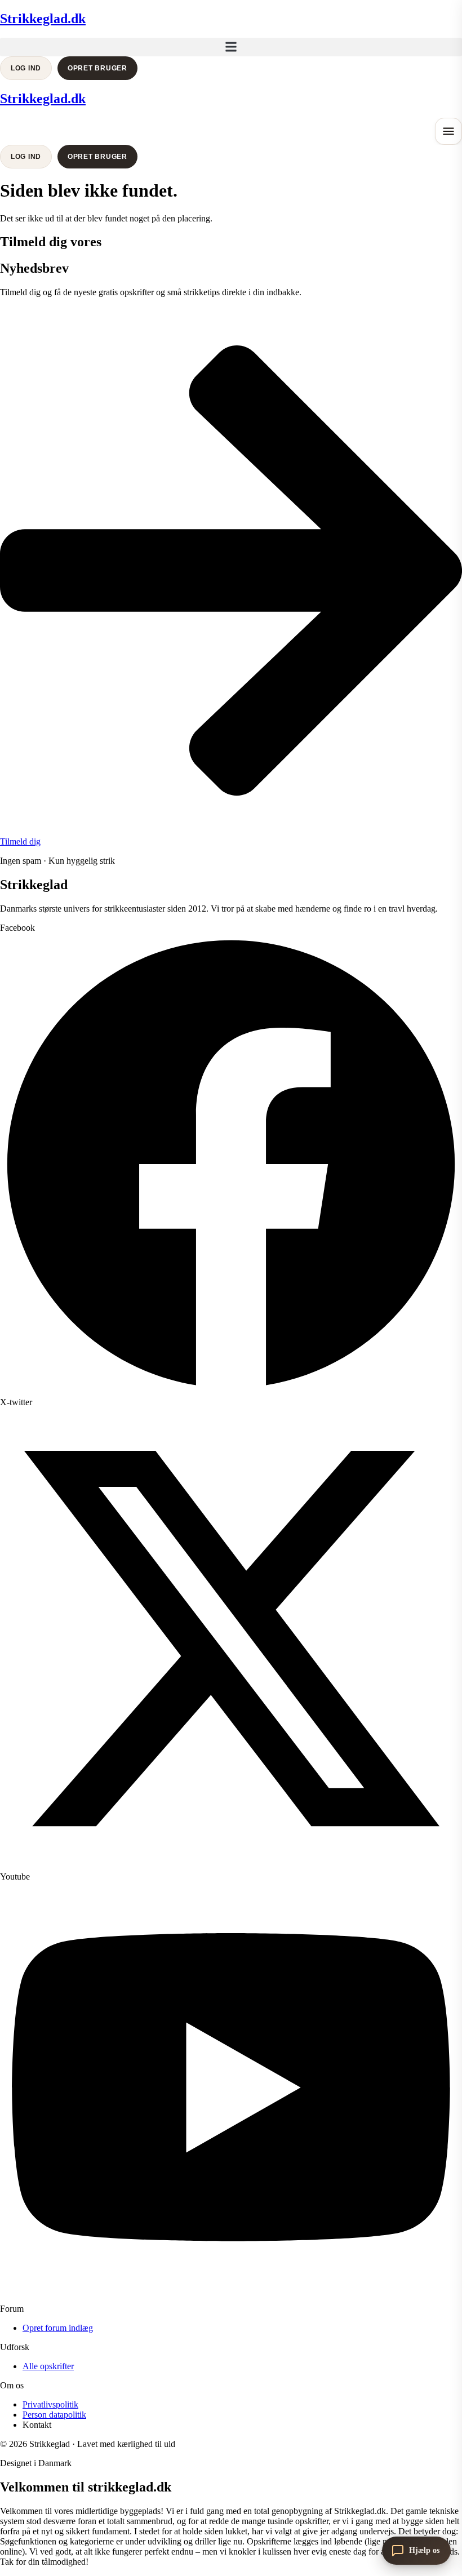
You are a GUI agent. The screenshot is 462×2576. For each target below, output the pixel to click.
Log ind (26, 68)
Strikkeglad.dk (43, 19)
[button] (231, 47)
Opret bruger (97, 68)
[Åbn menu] (448, 131)
